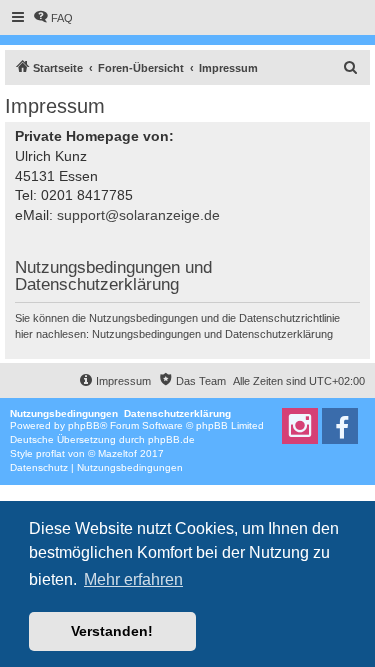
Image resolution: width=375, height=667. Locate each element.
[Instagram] (300, 426)
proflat (50, 453)
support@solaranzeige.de (138, 215)
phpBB (84, 425)
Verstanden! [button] (112, 631)
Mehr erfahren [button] (133, 579)
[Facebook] (340, 426)
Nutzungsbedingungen (146, 334)
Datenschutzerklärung (279, 334)
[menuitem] (53, 18)
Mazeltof (117, 453)
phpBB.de (171, 439)
